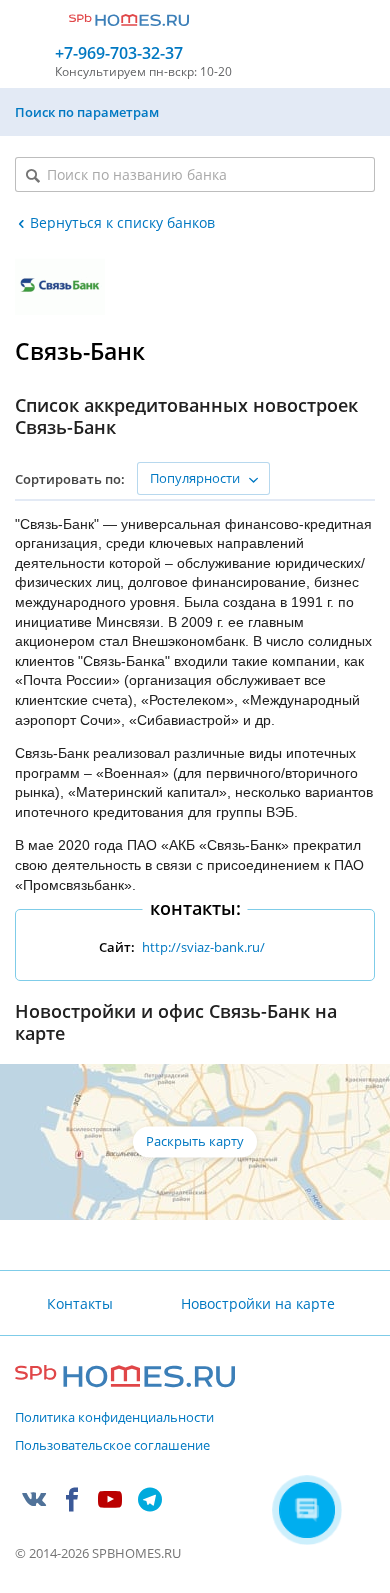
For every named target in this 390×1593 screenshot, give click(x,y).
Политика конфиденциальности (114, 1418)
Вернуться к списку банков (122, 222)
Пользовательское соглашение (112, 1446)
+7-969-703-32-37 (119, 53)
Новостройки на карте (257, 1303)
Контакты (80, 1303)
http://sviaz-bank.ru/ (203, 947)
